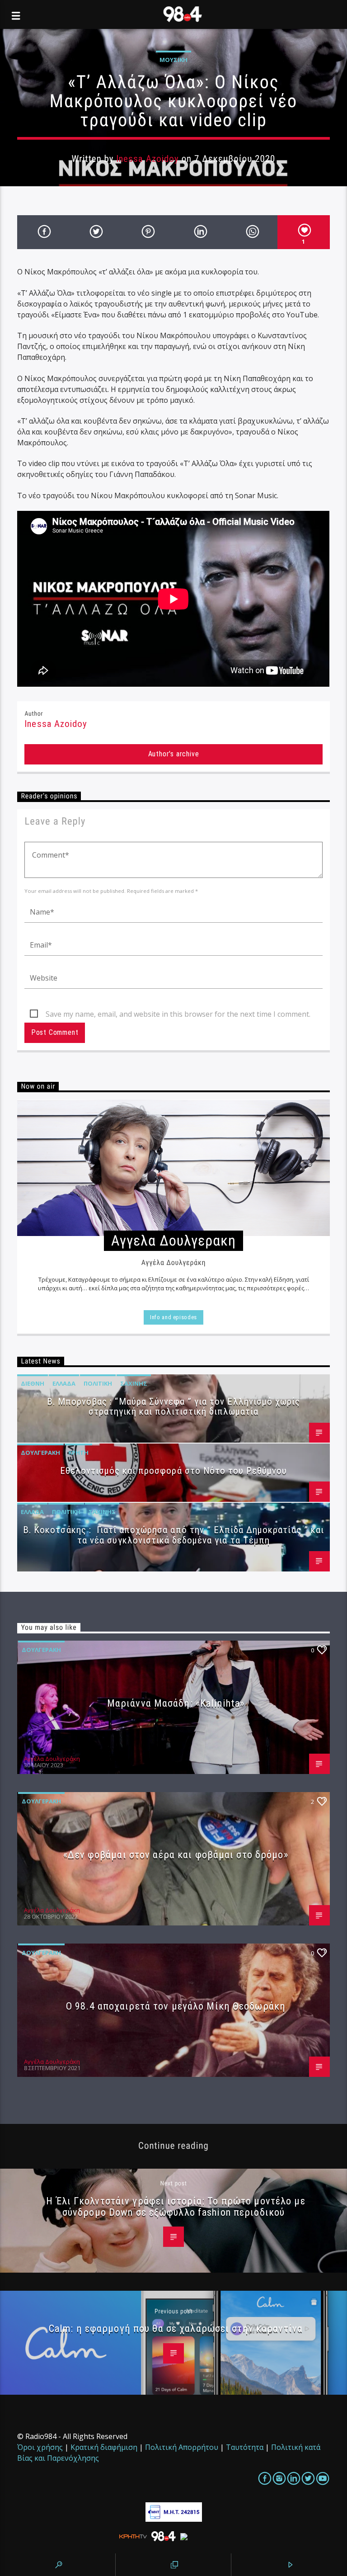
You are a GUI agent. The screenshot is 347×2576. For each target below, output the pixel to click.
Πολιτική (98, 1383)
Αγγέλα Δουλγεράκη (52, 1759)
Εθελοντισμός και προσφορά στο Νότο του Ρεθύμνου (174, 1471)
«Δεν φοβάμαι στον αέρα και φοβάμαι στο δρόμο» (176, 1854)
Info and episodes (173, 1317)
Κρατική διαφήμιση (104, 2447)
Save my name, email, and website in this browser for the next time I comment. (178, 1014)
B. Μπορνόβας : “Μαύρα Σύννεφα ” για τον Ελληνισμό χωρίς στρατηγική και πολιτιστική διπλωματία (173, 1407)
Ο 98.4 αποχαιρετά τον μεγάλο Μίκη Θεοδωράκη (176, 2006)
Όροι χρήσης (40, 2447)
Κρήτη (78, 1453)
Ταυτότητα (245, 2447)
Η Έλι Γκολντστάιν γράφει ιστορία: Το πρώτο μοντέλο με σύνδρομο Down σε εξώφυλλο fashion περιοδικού (176, 2206)
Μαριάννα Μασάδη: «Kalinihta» (176, 1703)
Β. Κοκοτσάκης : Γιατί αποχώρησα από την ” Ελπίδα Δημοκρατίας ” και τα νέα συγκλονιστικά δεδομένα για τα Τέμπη (173, 1535)
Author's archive (174, 754)
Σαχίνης (134, 1383)
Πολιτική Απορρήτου (182, 2447)
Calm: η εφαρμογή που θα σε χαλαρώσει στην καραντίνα (176, 2328)
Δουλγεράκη (40, 1453)
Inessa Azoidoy (148, 159)
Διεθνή (33, 1383)
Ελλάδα (64, 1383)
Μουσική (173, 60)
